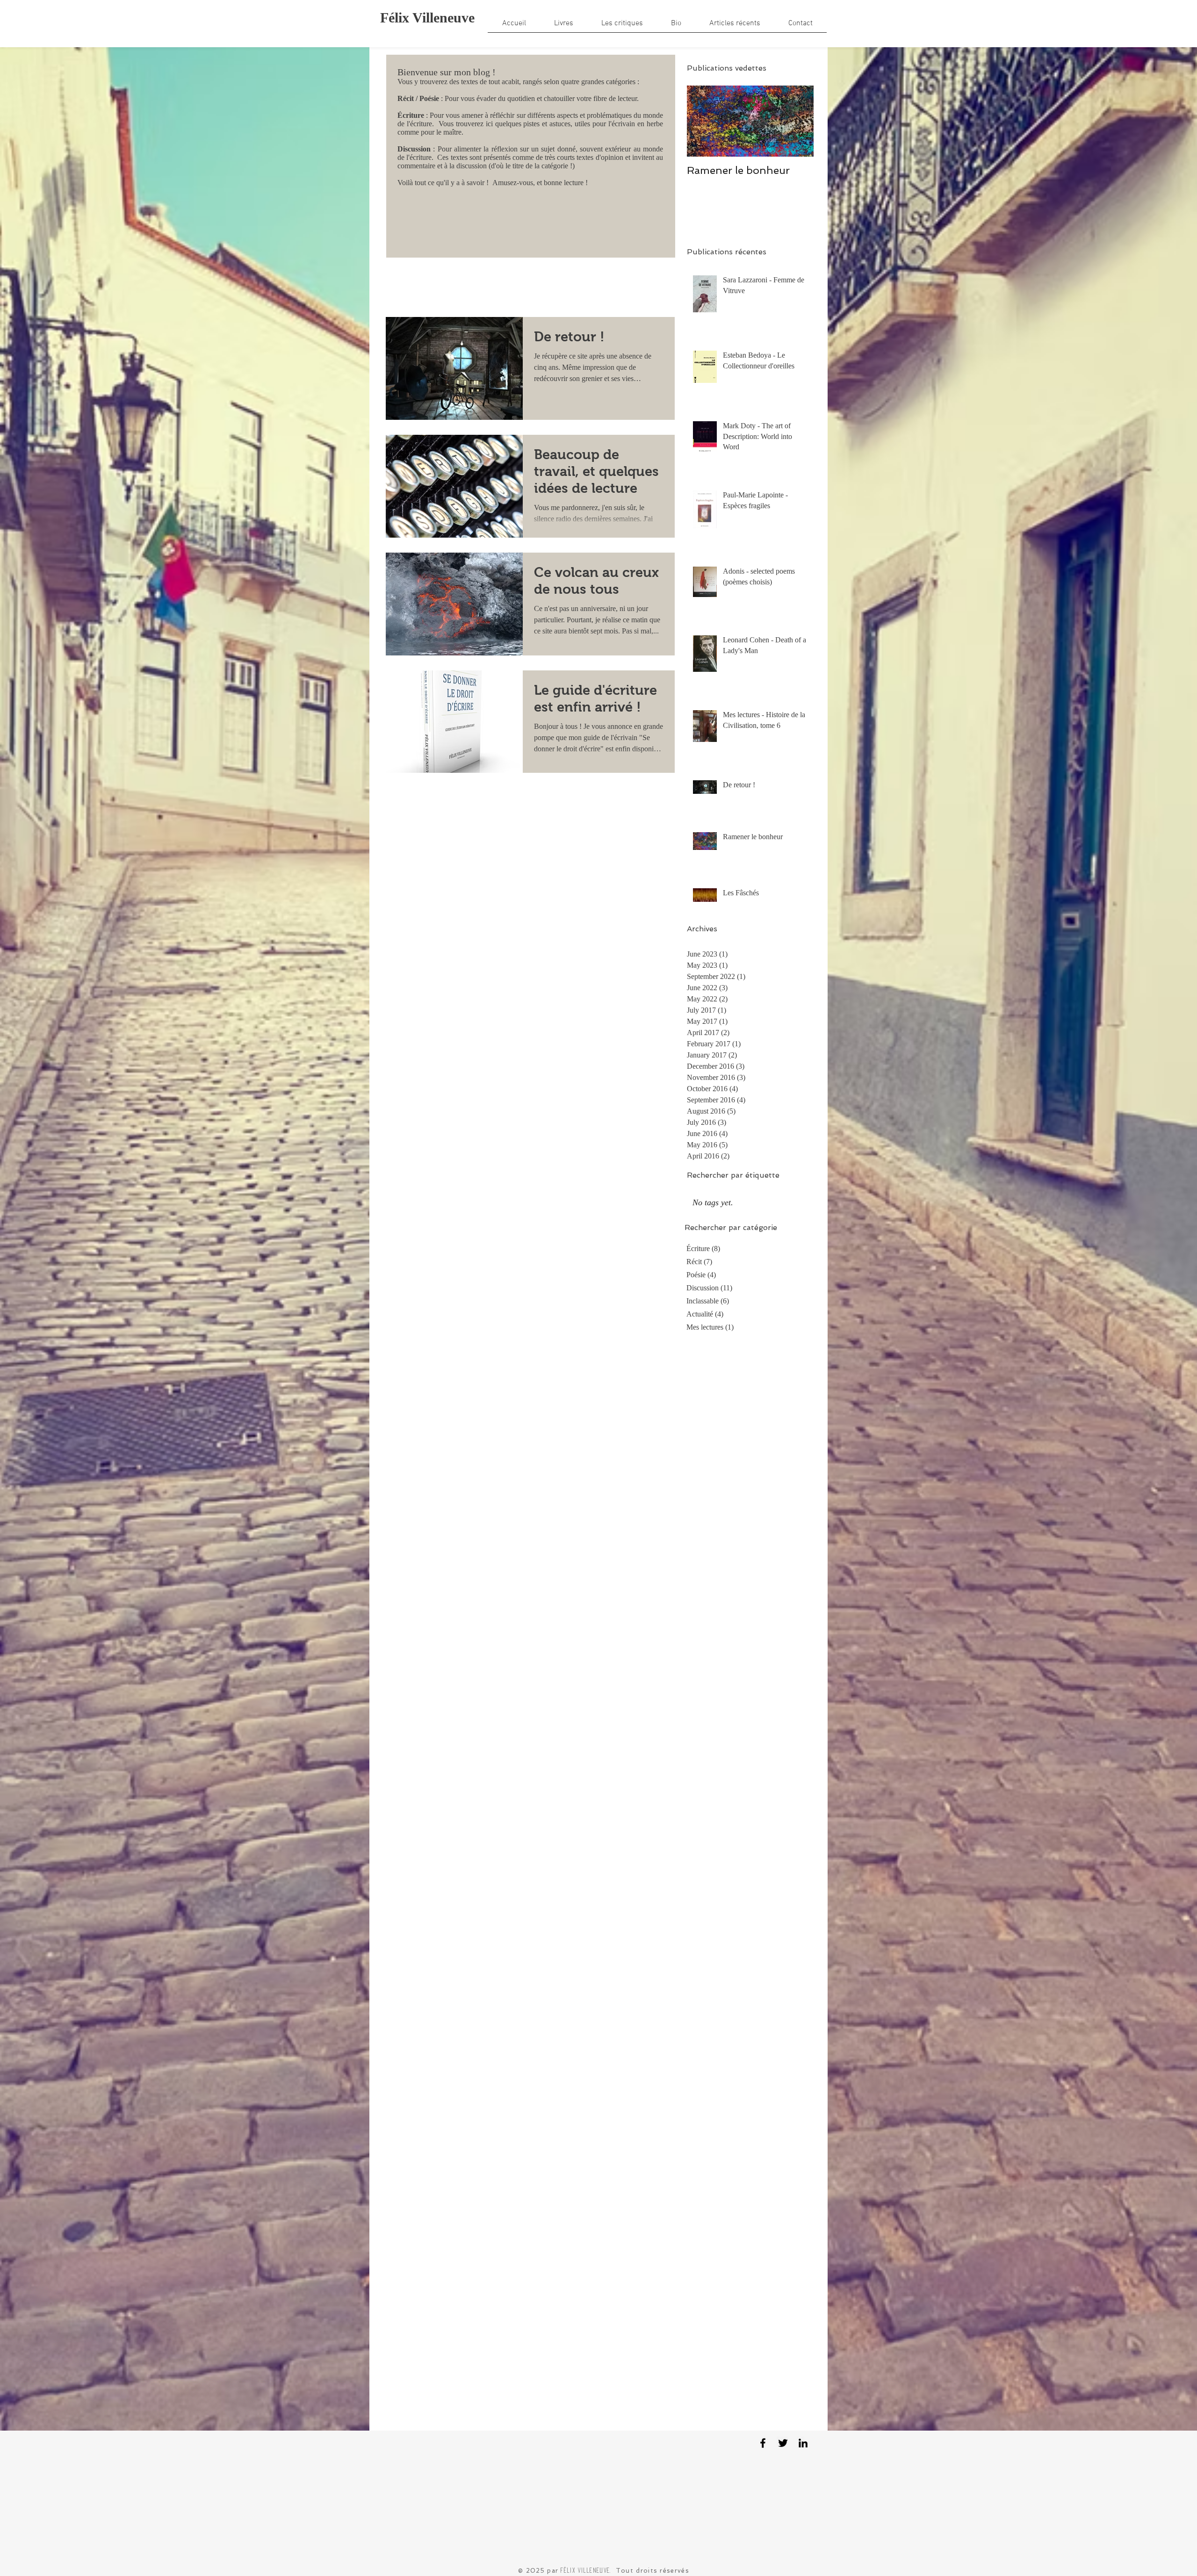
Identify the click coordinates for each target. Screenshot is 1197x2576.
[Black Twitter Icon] (783, 2443)
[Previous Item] (702, 121)
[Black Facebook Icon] (763, 2443)
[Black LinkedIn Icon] (803, 2443)
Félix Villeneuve (427, 18)
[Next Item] (799, 121)
